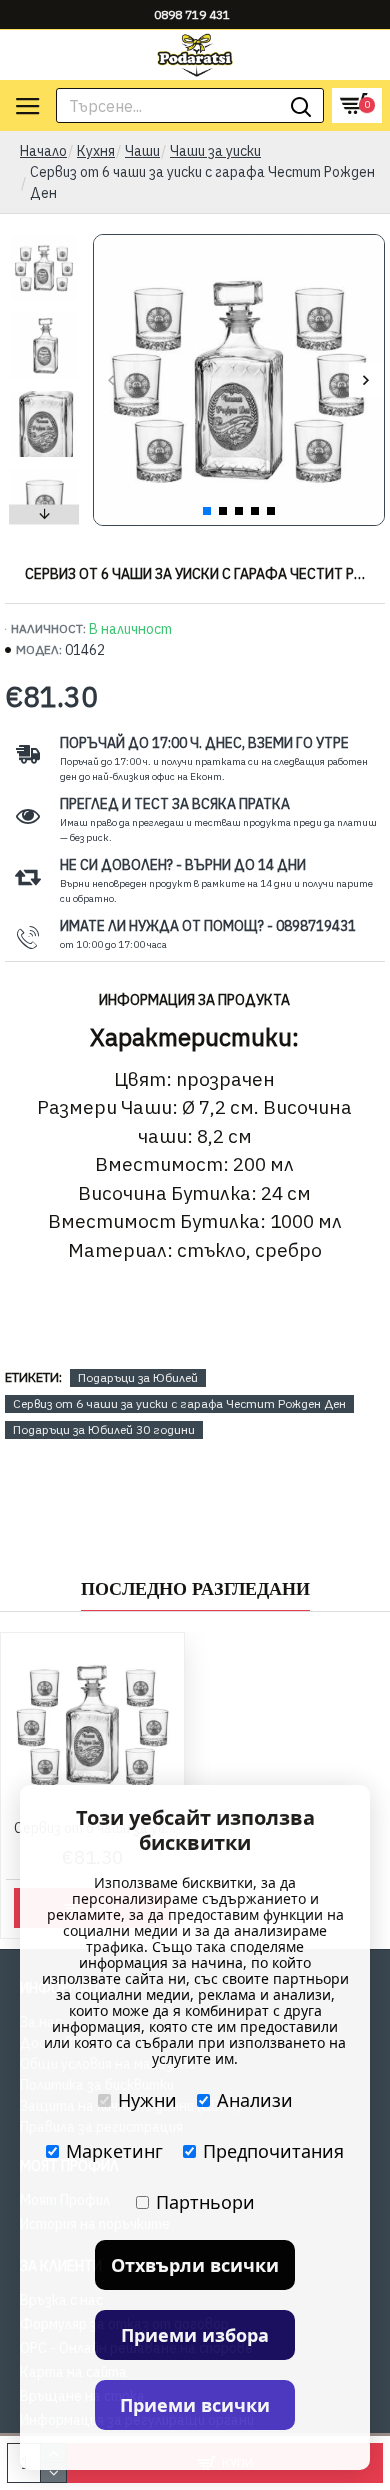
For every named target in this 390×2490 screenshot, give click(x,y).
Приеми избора (195, 2335)
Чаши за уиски (215, 151)
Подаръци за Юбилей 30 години (104, 1429)
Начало (43, 151)
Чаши (142, 151)
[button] (111, 380)
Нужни (147, 2100)
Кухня (96, 151)
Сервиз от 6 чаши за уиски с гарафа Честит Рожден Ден (179, 1403)
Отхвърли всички (195, 2265)
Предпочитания (273, 2151)
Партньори (205, 2202)
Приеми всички (195, 2405)
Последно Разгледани (195, 1589)
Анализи (255, 2100)
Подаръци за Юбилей (138, 1377)
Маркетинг (114, 2151)
